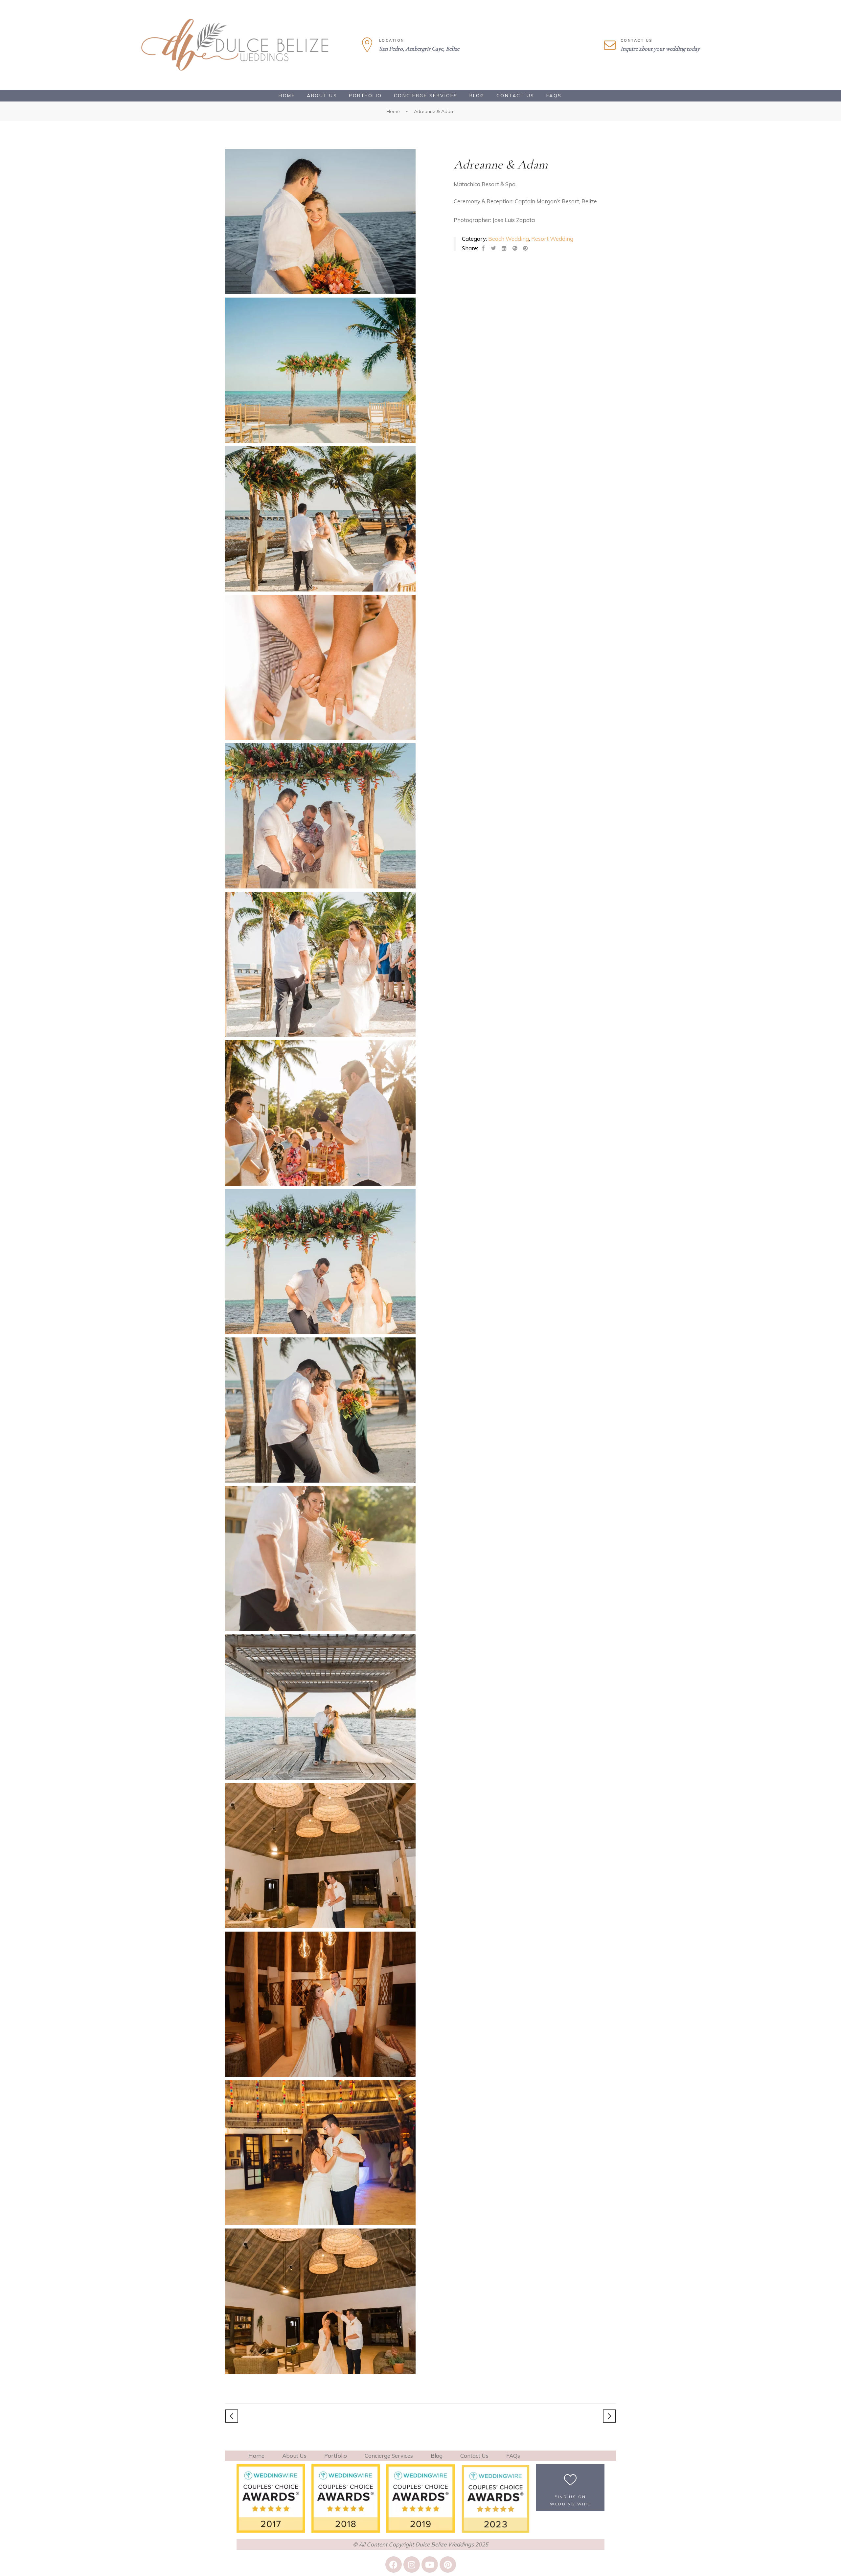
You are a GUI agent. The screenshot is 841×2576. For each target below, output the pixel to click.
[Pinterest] (448, 2565)
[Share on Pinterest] (525, 248)
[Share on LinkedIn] (504, 248)
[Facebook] (394, 2565)
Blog (477, 96)
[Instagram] (412, 2565)
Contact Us (515, 96)
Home (287, 96)
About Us (322, 96)
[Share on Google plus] (515, 248)
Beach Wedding (509, 239)
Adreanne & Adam (501, 165)
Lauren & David (232, 2416)
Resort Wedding (552, 239)
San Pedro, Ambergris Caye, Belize (419, 49)
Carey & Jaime (609, 2416)
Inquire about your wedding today (660, 49)
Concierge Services (426, 96)
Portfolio (365, 96)
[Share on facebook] (483, 248)
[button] (570, 2488)
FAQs (554, 96)
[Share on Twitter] (493, 248)
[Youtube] (430, 2565)
